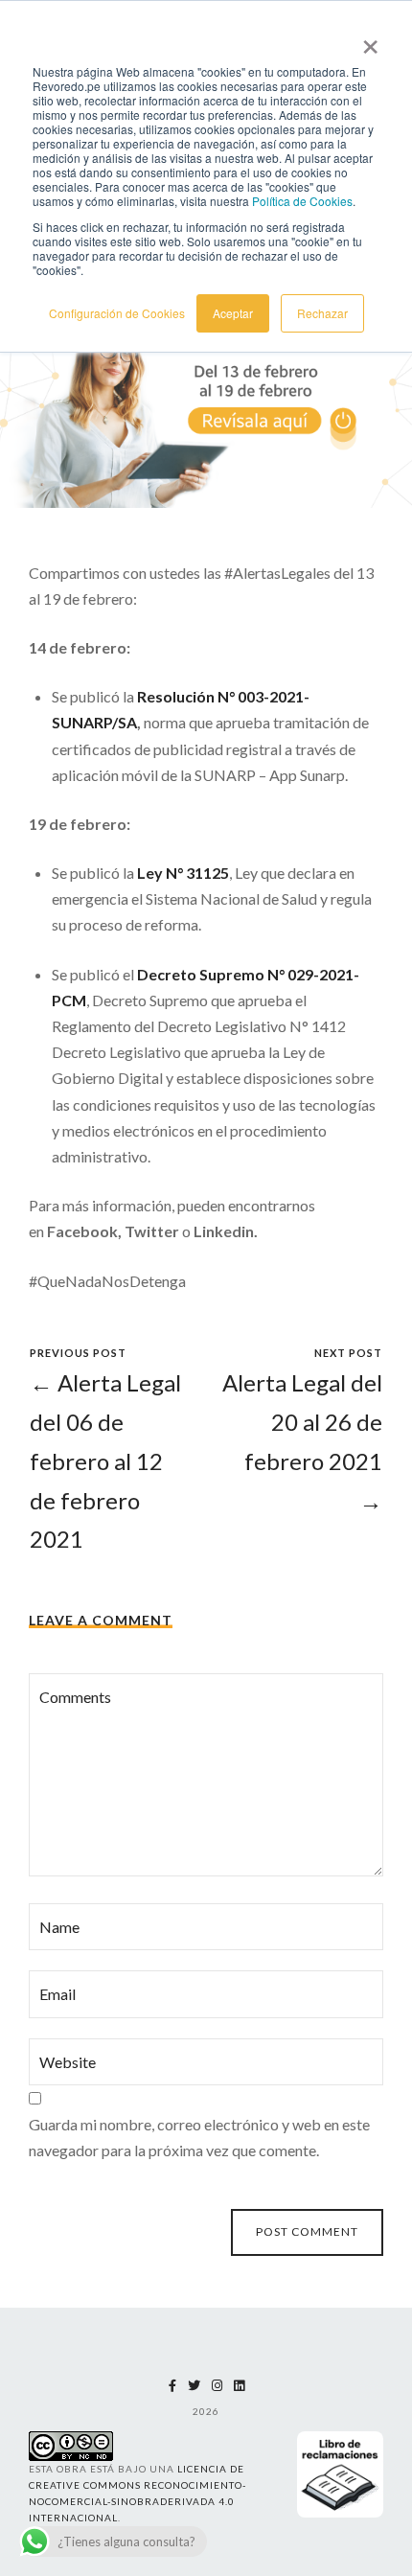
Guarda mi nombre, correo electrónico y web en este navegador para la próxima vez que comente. (199, 2137)
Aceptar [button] (233, 313)
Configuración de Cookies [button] (117, 313)
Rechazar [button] (322, 313)
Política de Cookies (302, 201)
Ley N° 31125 (183, 873)
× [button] (370, 40)
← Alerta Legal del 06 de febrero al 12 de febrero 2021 (105, 1460)
